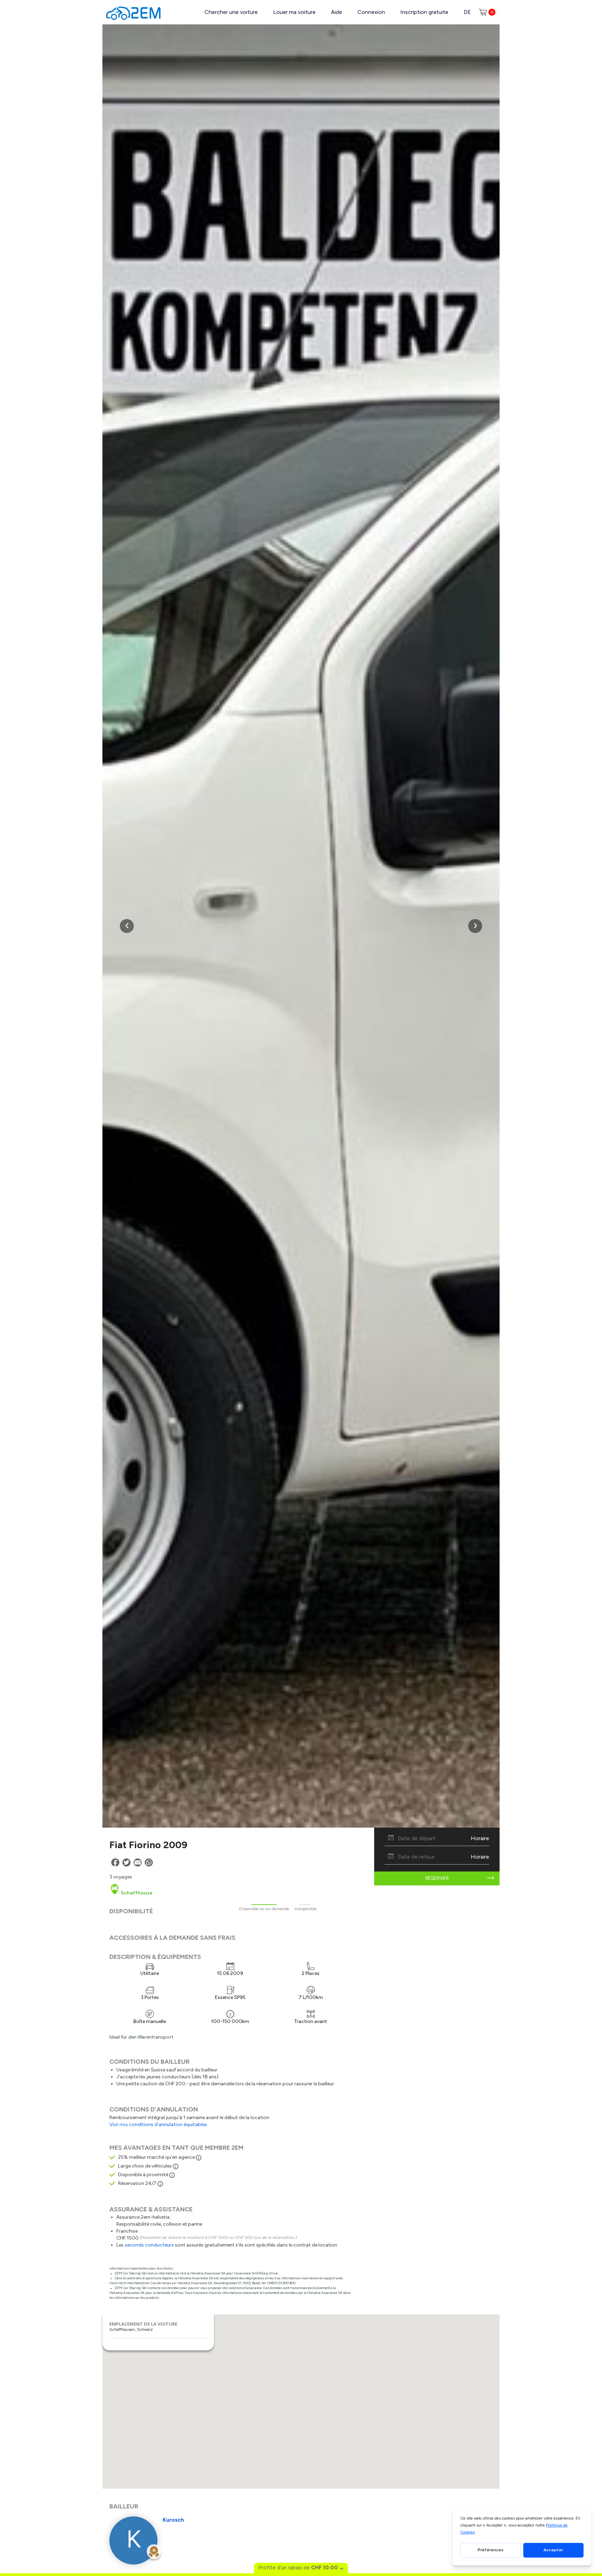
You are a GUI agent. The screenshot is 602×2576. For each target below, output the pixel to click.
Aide (337, 12)
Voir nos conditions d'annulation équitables (158, 2124)
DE (467, 12)
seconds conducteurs (149, 2245)
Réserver (437, 1878)
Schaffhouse (136, 1893)
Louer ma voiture (294, 12)
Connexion (371, 12)
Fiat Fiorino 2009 (148, 1845)
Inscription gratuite (424, 12)
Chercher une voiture (231, 12)
